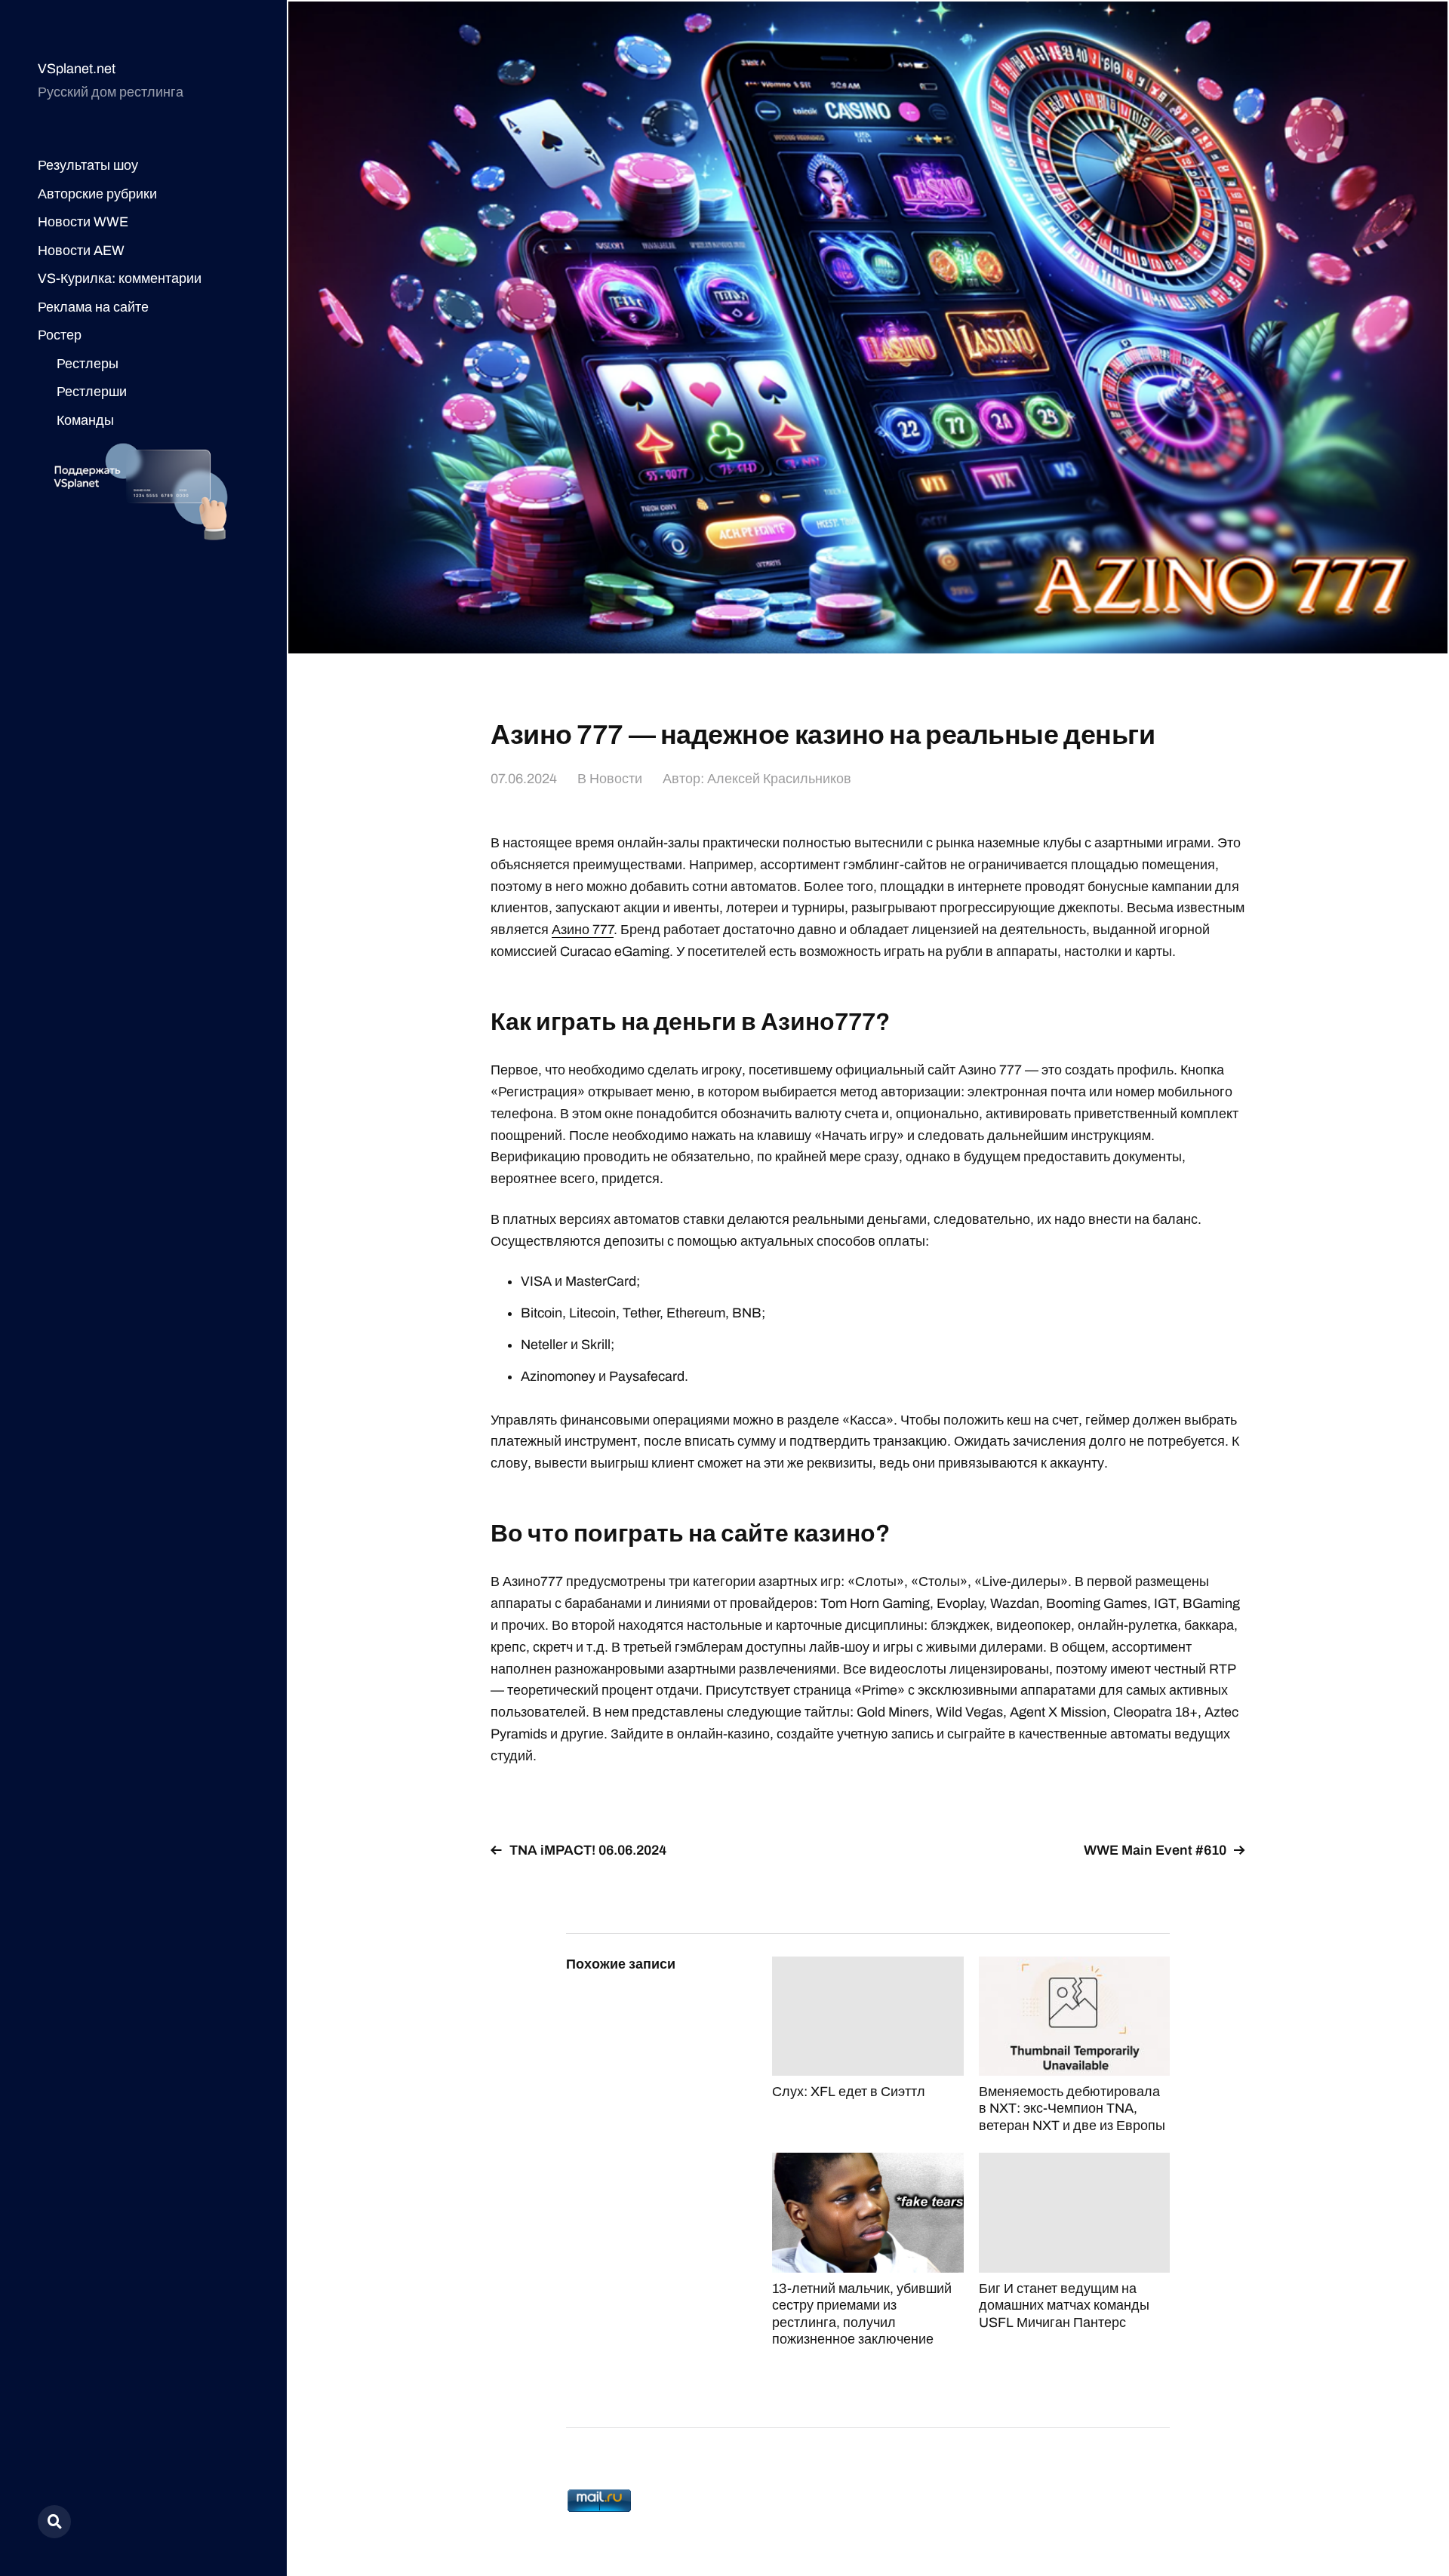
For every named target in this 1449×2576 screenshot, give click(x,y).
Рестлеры (88, 364)
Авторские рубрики (97, 194)
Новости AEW (81, 251)
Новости (616, 779)
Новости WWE (83, 222)
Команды (85, 420)
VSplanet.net (77, 69)
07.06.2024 (524, 779)
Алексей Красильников (779, 779)
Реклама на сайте (93, 307)
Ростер (60, 335)
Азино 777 (583, 930)
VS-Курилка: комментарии (120, 278)
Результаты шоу (88, 165)
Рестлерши (92, 392)
